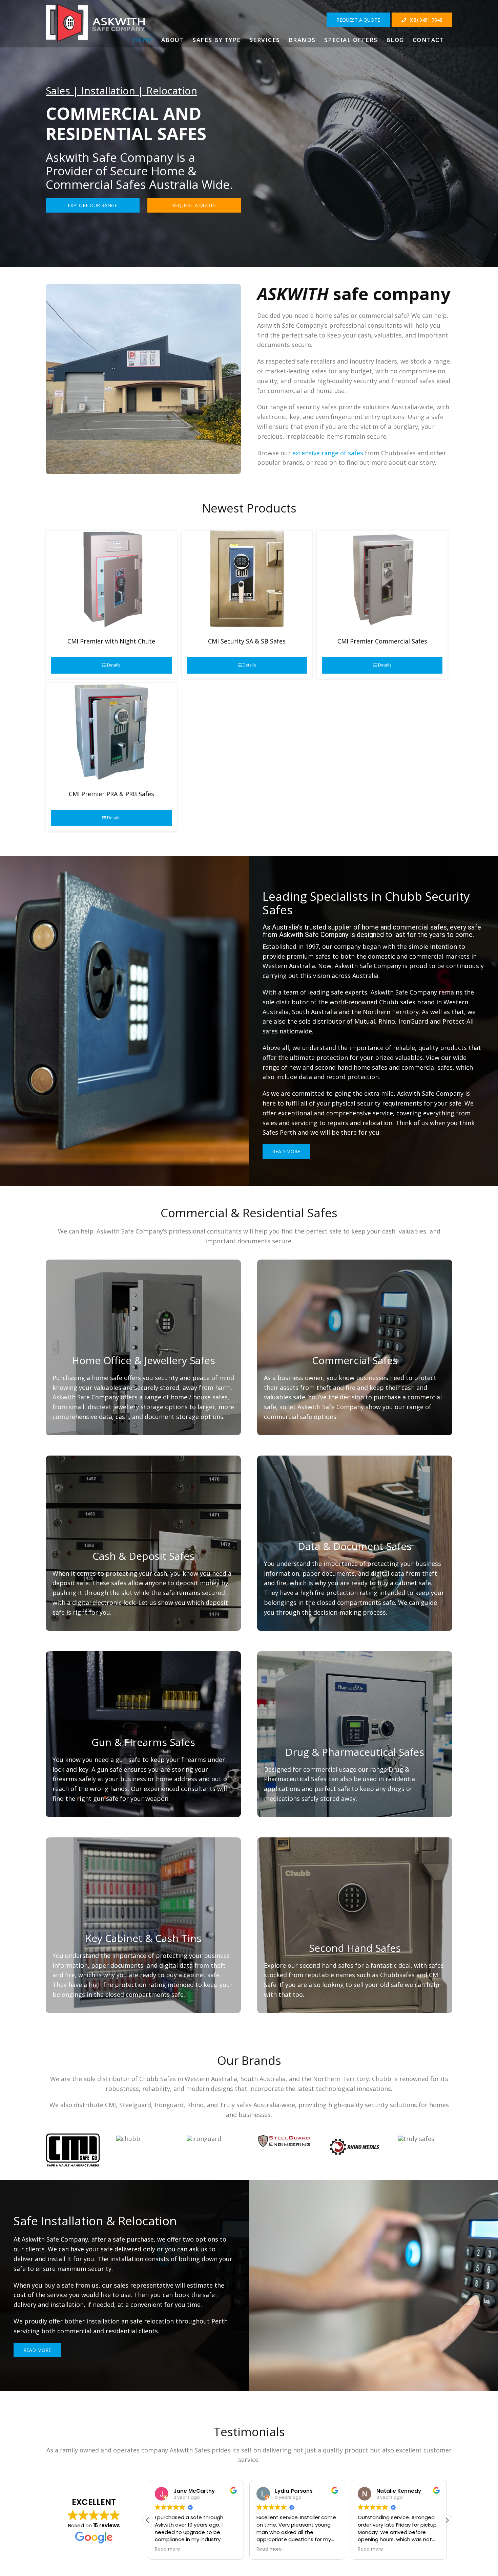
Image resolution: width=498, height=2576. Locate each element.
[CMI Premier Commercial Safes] (382, 579)
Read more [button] (168, 2549)
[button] (447, 2520)
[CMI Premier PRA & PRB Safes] (111, 732)
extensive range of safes (329, 453)
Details (114, 665)
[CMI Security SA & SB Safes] (247, 579)
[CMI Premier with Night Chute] (111, 579)
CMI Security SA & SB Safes (247, 641)
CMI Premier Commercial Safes (382, 641)
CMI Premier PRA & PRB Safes (111, 794)
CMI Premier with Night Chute (111, 641)
